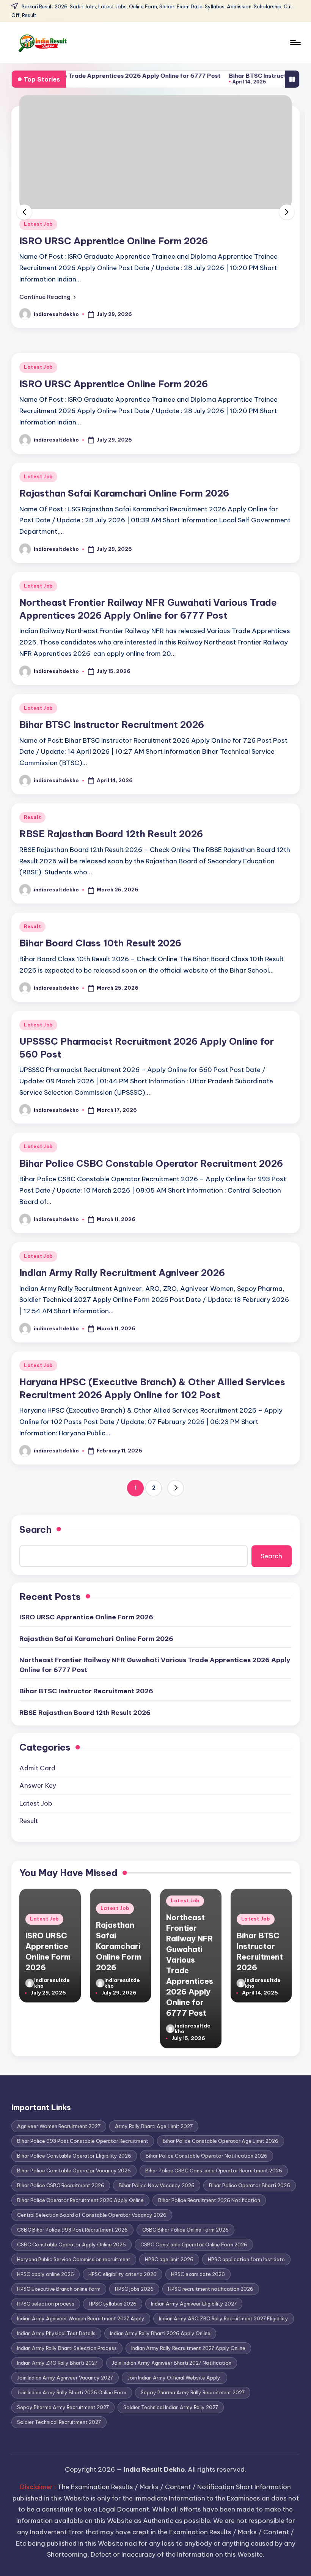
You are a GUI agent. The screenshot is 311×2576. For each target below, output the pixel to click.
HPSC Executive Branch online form (59, 2289)
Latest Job (38, 224)
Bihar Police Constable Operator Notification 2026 (207, 2156)
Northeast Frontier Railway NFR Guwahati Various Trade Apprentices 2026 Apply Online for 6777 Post (155, 1665)
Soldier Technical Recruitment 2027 (59, 2422)
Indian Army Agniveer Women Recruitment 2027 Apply (81, 2318)
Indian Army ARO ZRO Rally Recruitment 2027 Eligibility (224, 2318)
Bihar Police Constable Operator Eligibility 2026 (74, 2156)
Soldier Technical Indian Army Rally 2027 (171, 2407)
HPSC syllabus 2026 (113, 2304)
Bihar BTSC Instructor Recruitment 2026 (238, 76)
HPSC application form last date (246, 2259)
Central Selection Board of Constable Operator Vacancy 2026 (92, 2215)
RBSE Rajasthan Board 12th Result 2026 (111, 834)
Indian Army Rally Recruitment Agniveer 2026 (122, 1273)
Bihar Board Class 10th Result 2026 (100, 943)
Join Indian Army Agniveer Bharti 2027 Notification (172, 2363)
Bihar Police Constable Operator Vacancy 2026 (74, 2171)
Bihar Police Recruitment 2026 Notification (209, 2200)
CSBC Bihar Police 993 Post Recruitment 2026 (72, 2230)
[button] (48, 297)
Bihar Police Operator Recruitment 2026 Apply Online (80, 2200)
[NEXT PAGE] (176, 1488)
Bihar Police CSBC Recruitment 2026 (61, 2185)
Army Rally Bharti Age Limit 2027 (154, 2126)
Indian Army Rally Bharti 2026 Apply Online (160, 2333)
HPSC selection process (46, 2304)
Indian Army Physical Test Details (56, 2333)
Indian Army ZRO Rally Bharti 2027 (57, 2363)
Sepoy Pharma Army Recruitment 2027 (63, 2407)
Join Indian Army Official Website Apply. (174, 2378)
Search (35, 1529)
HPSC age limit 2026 (169, 2259)
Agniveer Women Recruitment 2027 (59, 2126)
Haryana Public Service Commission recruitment (74, 2259)
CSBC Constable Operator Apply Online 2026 (71, 2244)
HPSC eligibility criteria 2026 (123, 2274)
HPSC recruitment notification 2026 (211, 2289)
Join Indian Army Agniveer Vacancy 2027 (65, 2378)
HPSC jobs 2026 (134, 2289)
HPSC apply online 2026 (46, 2274)
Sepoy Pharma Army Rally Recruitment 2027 (193, 2392)
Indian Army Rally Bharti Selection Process (67, 2348)
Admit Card (37, 1768)
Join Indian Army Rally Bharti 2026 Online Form (72, 2392)
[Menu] (295, 42)
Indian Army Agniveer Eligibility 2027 (194, 2304)
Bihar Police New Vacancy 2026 (157, 2185)
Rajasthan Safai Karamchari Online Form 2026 (124, 241)
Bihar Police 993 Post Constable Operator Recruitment (83, 2141)
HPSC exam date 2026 (198, 2274)
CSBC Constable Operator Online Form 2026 (194, 2244)
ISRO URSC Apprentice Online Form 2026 (114, 384)
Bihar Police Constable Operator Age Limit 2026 (221, 2141)
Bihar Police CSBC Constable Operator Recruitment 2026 (151, 1163)
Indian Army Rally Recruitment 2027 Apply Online (188, 2348)
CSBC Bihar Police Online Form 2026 (185, 2230)
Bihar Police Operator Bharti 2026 (250, 2185)
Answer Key (38, 1785)
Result (32, 817)
